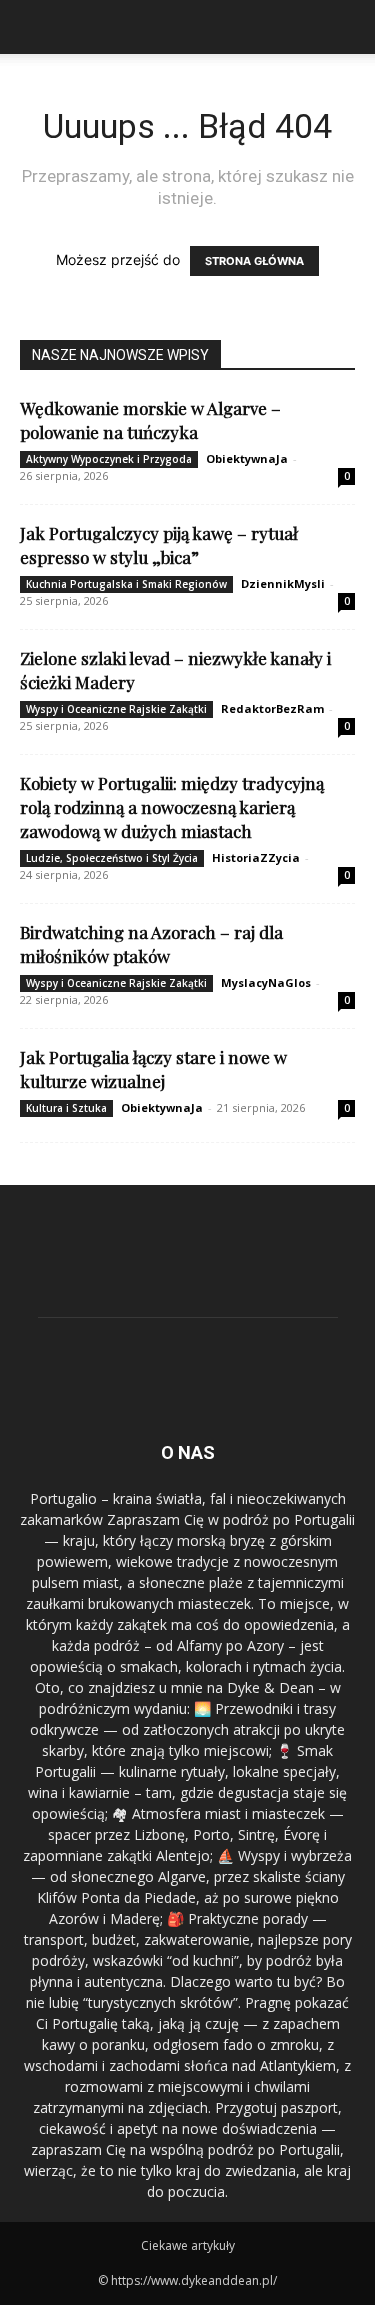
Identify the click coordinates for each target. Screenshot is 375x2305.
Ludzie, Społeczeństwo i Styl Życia (112, 858)
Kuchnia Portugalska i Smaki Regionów (126, 584)
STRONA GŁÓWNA (254, 261)
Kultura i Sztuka (66, 1108)
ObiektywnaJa (247, 458)
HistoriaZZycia (256, 857)
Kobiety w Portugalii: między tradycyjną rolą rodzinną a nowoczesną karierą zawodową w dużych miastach (172, 807)
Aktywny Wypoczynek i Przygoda (109, 459)
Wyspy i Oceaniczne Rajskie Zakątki (116, 709)
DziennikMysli (283, 583)
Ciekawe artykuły (188, 2245)
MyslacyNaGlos (266, 982)
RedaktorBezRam (272, 708)
